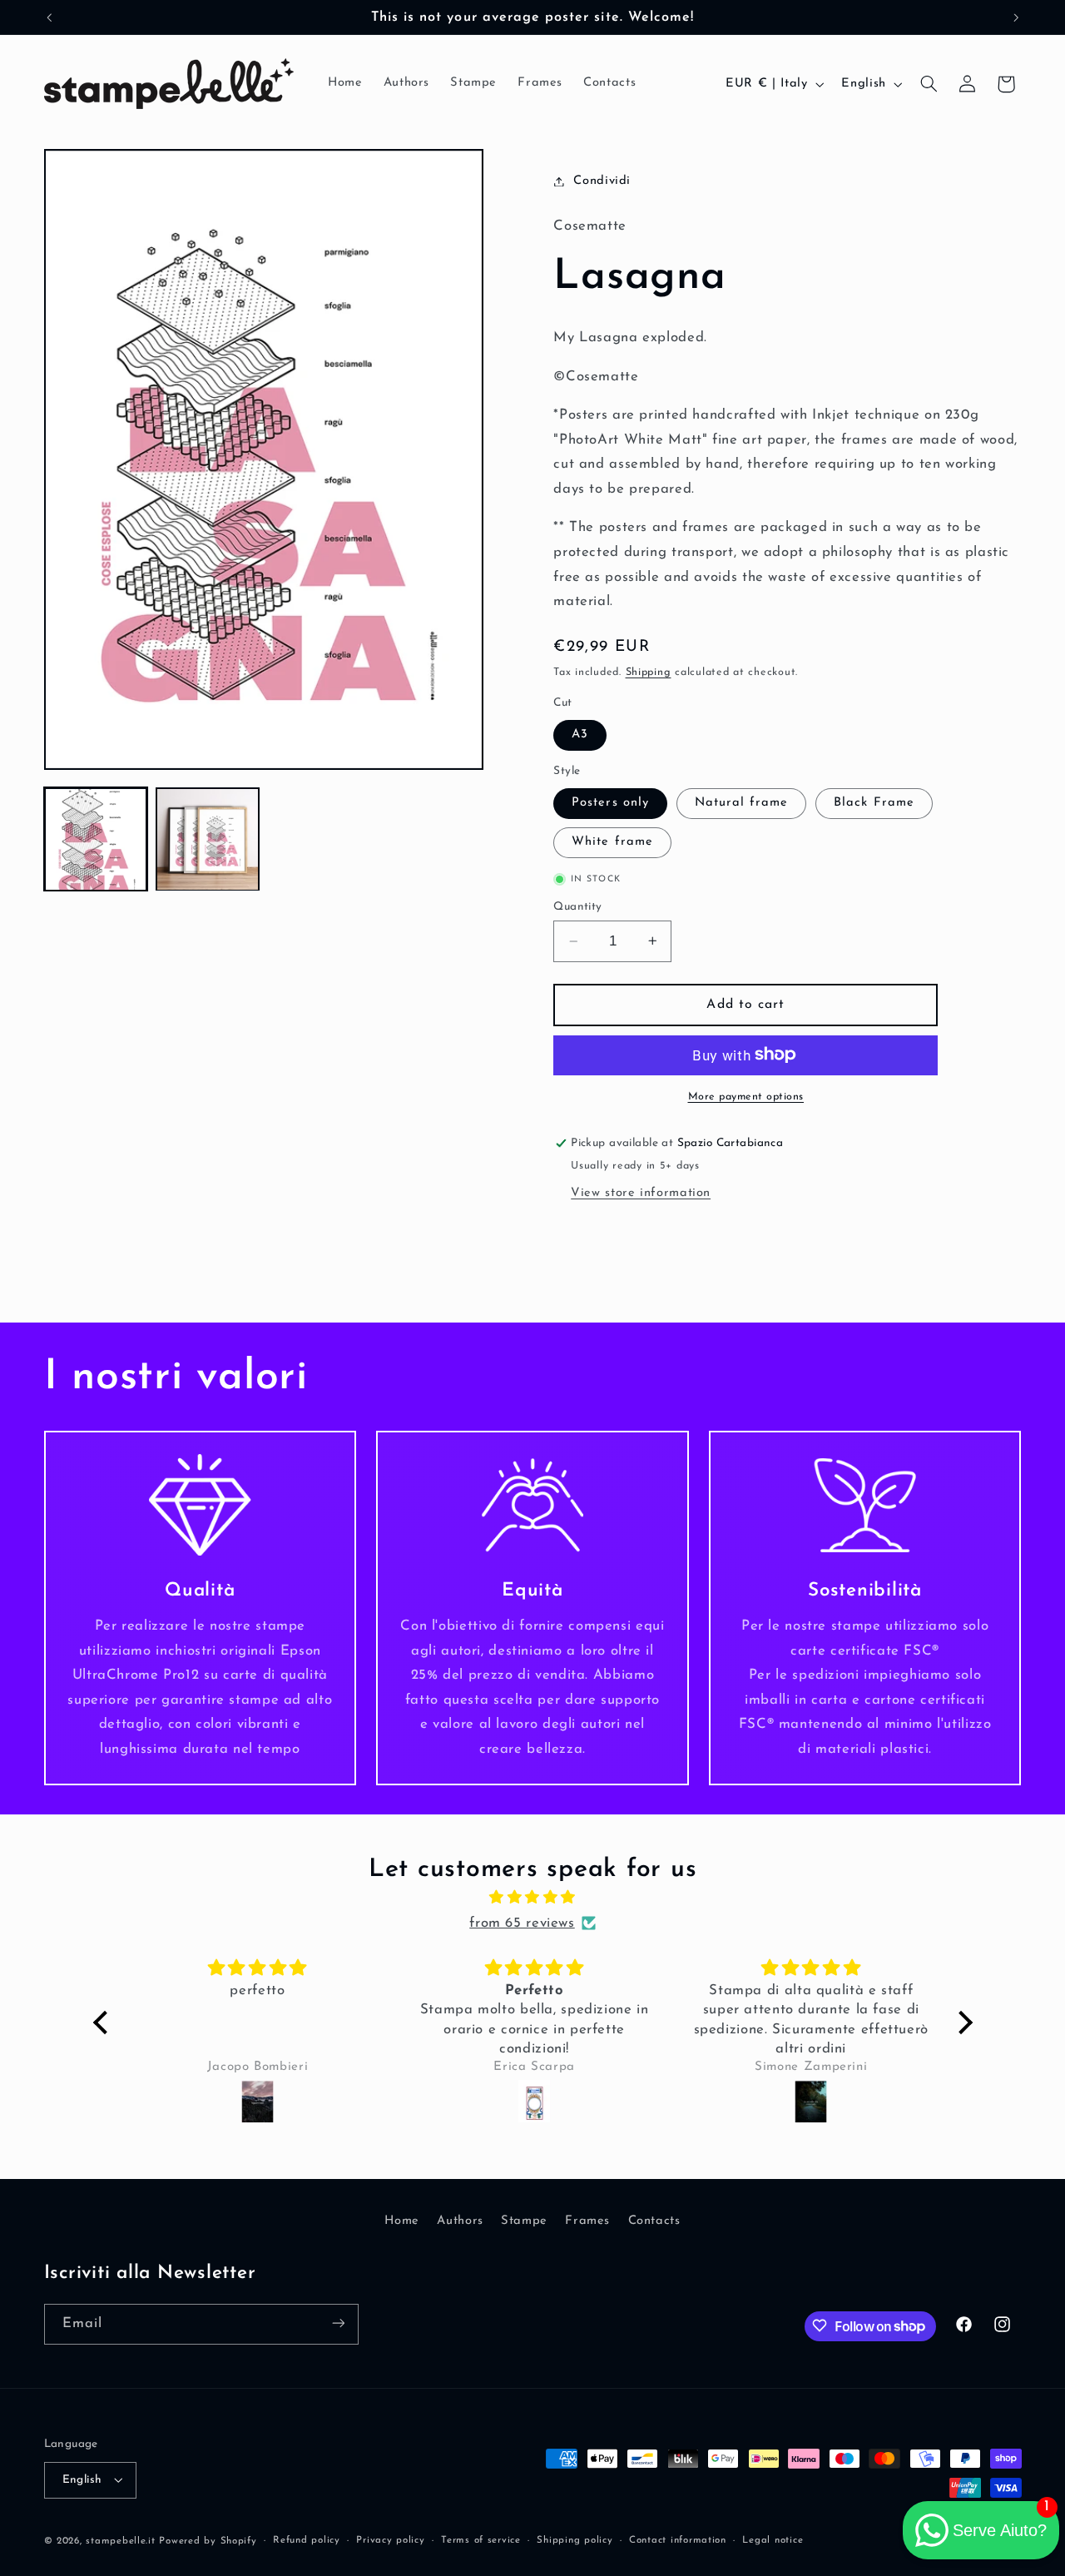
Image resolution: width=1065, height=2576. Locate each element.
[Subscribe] (338, 2323)
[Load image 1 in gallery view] (96, 839)
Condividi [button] (602, 181)
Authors (460, 2220)
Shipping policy (575, 2540)
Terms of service (481, 2540)
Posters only (610, 803)
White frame (612, 842)
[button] (929, 84)
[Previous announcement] (49, 17)
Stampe (524, 2220)
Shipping (649, 673)
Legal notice (773, 2540)
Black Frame (874, 803)
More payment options (746, 1096)
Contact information (678, 2540)
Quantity (577, 907)
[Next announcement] (1016, 17)
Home (402, 2220)
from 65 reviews (522, 1923)
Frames (587, 2220)
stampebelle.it (120, 2540)
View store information (641, 1192)
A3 (580, 735)
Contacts (654, 2220)
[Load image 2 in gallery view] (207, 839)
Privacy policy (390, 2540)
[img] (533, 1899)
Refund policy (307, 2540)
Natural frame (742, 803)
